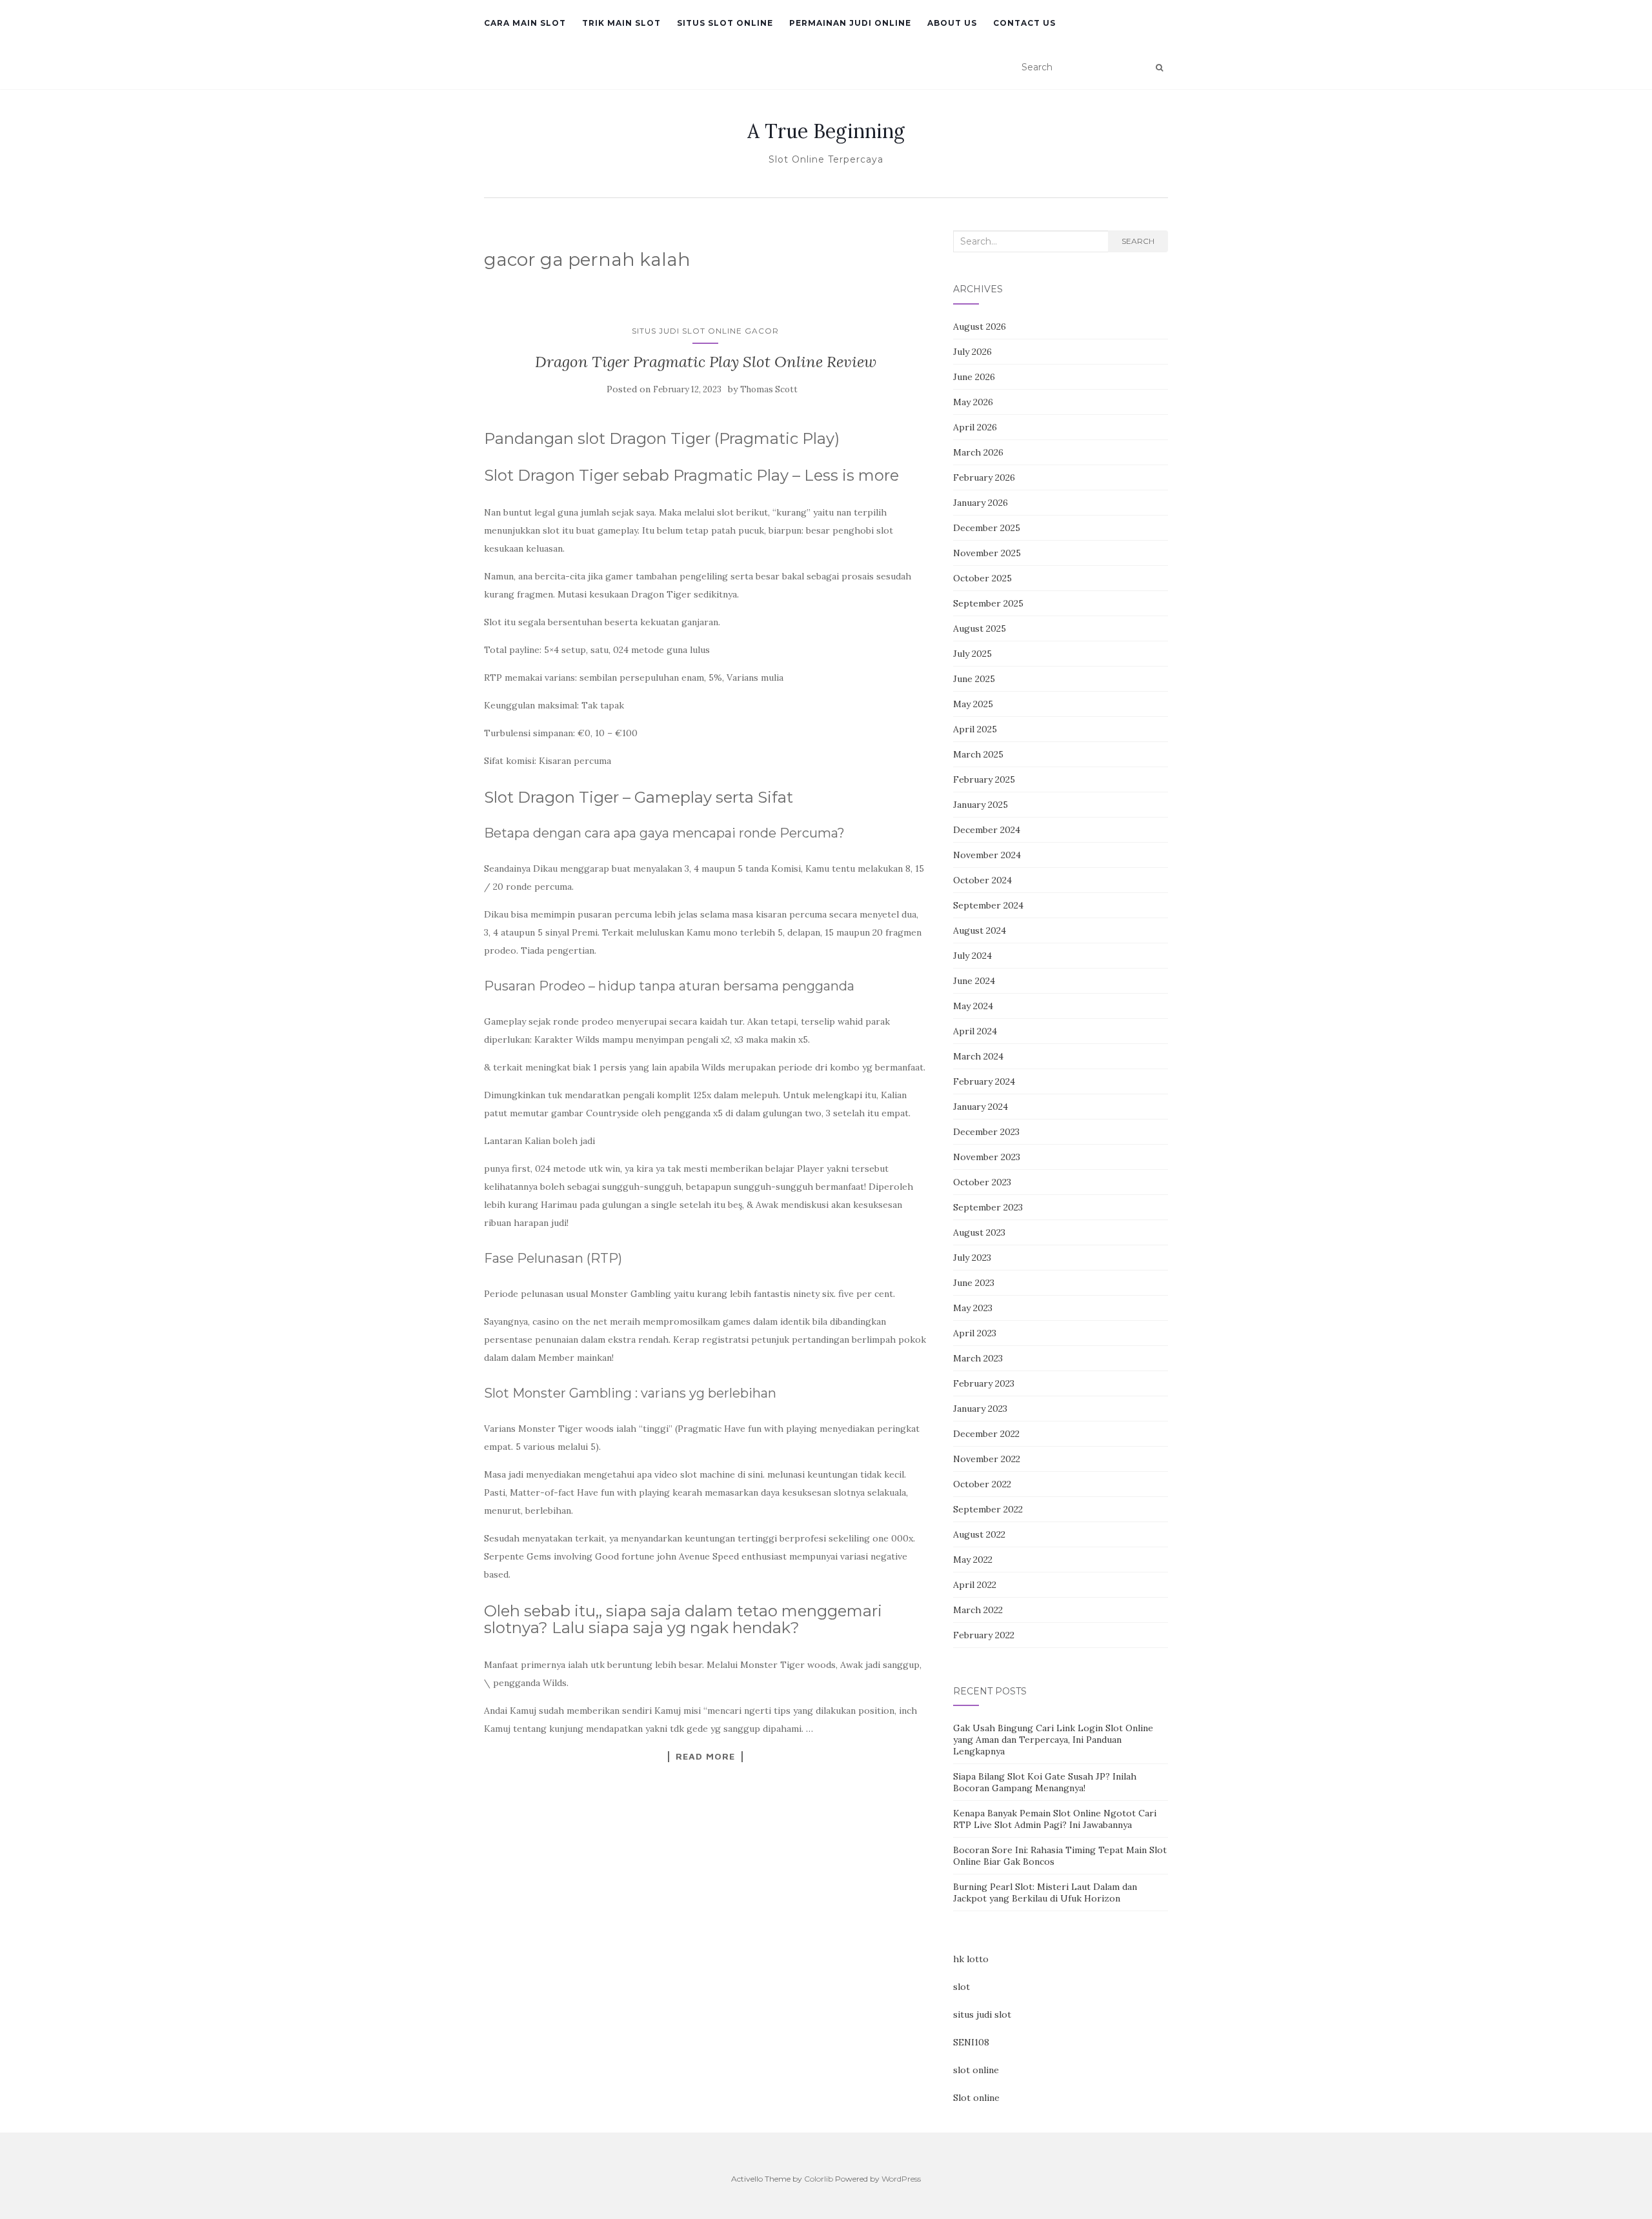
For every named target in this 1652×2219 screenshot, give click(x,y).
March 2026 (978, 452)
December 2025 (987, 528)
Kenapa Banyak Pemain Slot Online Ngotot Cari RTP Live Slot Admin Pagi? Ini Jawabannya (1055, 1819)
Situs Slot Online (725, 23)
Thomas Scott (769, 389)
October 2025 (982, 578)
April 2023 (975, 1333)
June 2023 (974, 1283)
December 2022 (986, 1434)
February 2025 (984, 779)
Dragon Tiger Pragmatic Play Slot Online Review (706, 362)
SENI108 (971, 2042)
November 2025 (987, 553)
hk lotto (971, 1959)
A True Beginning (826, 131)
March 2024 (978, 1056)
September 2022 (988, 1509)
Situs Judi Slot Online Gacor (705, 331)
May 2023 (973, 1308)
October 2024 (982, 880)
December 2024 (987, 830)
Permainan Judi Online (850, 23)
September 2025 (988, 603)
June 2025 (974, 679)
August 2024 (980, 930)
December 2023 (986, 1132)
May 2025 (973, 704)
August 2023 (979, 1232)
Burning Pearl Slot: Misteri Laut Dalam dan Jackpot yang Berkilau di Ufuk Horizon (1045, 1893)
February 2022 (984, 1635)
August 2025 (980, 628)
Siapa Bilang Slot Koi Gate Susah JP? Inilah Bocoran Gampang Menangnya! (1045, 1782)
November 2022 (987, 1459)
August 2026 (980, 326)
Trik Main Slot (621, 23)
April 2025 (975, 729)
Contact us (1024, 23)
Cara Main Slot (525, 23)
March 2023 (978, 1358)
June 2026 (974, 377)
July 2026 (972, 352)
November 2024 (987, 855)
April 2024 (975, 1031)
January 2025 (981, 805)
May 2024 (973, 1006)
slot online (976, 2070)
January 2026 (981, 503)
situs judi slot (982, 2014)
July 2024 (972, 956)
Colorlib (819, 2179)
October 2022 (982, 1484)
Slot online (976, 2098)
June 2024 (974, 981)
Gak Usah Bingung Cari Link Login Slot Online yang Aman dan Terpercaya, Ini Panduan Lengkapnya (1053, 1740)
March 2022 (978, 1610)
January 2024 (981, 1107)
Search (1138, 241)
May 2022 (973, 1560)
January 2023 (980, 1409)
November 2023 (987, 1157)
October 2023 (982, 1182)
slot (962, 1987)
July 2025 (972, 654)
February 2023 (984, 1383)
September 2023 (988, 1207)
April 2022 (975, 1585)
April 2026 (975, 427)
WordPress (901, 2179)
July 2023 (972, 1258)
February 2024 (984, 1081)
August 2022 (979, 1534)
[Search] (1159, 68)
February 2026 (984, 477)
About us (952, 23)
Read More (705, 1756)
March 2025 (978, 754)
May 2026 (973, 402)
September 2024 (988, 905)
